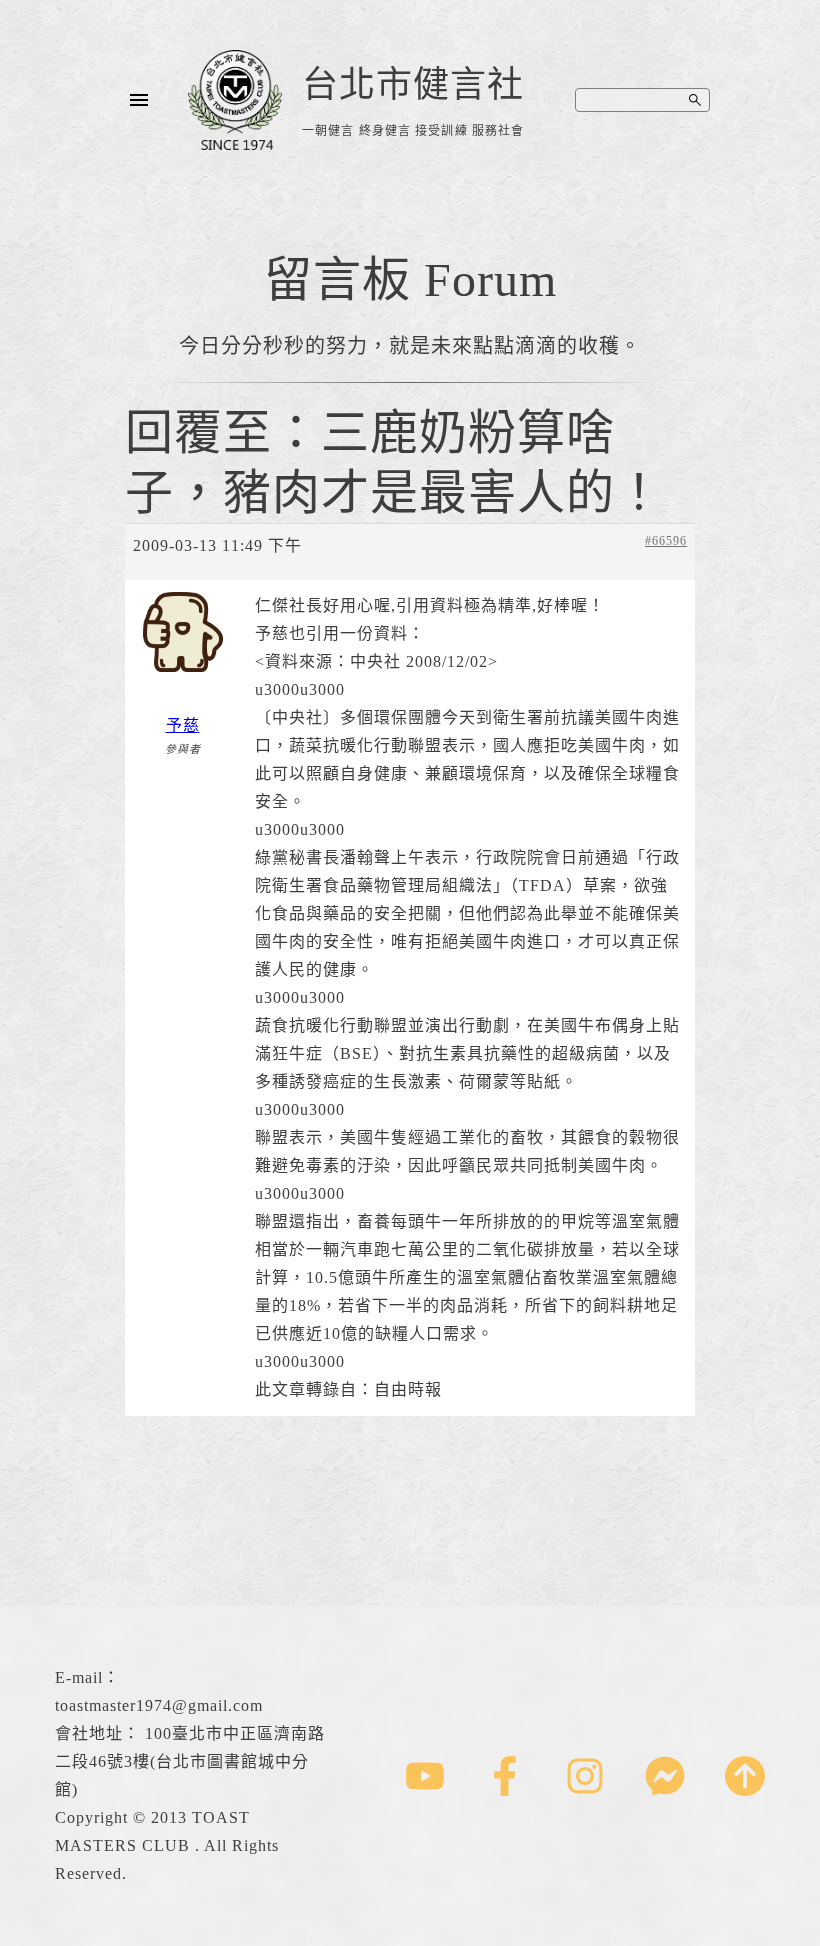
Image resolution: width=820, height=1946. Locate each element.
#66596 (666, 541)
